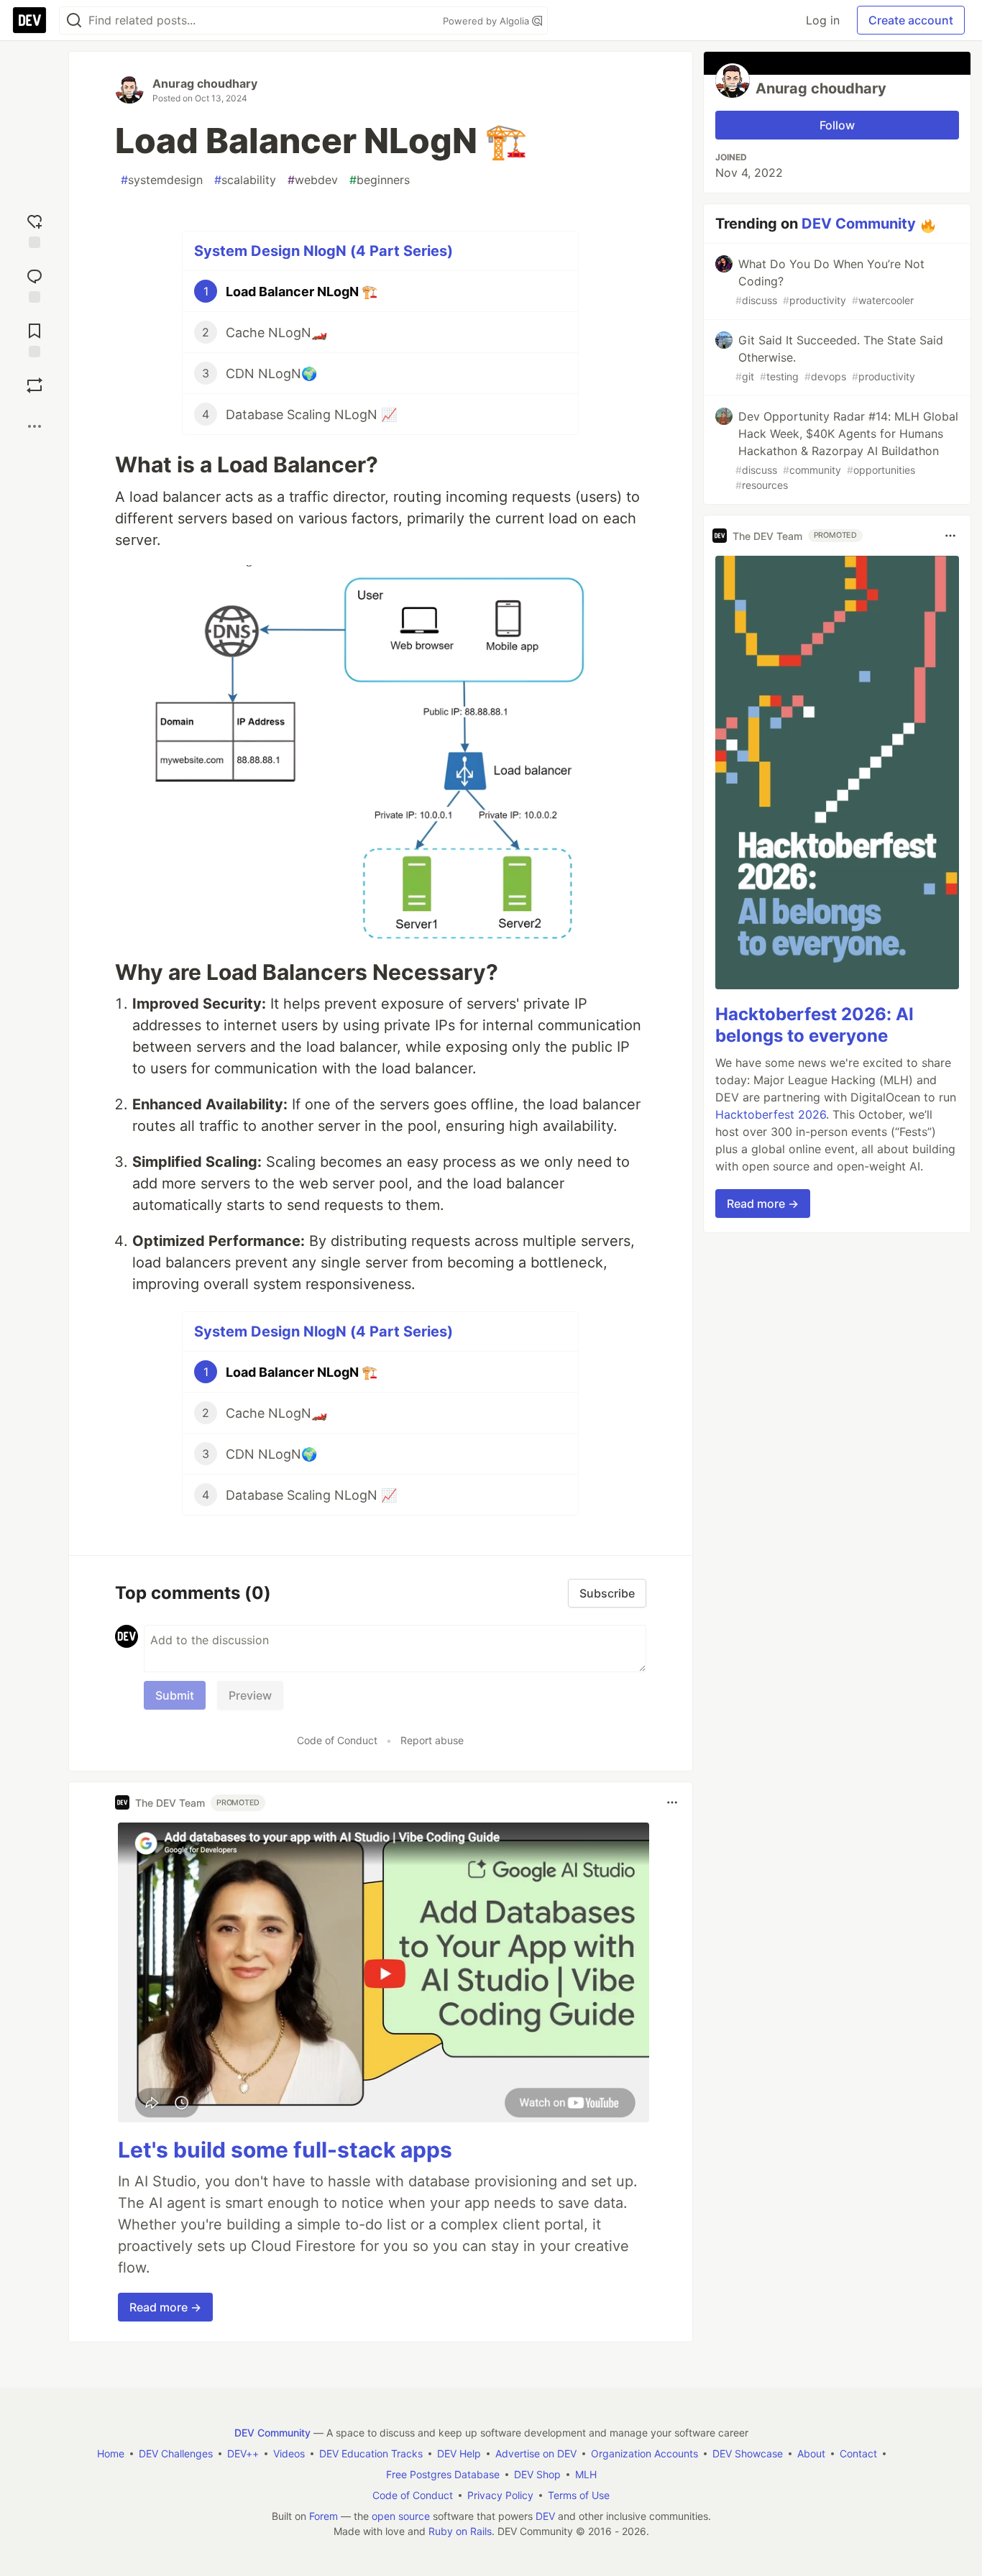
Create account (911, 20)
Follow (837, 125)
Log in (823, 20)
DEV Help (459, 2453)
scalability (245, 180)
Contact (858, 2453)
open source (401, 2516)
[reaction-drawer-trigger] (35, 228)
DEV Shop (537, 2474)
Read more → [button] (165, 2307)
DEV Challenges (176, 2453)
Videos (289, 2453)
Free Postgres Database (443, 2474)
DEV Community (859, 224)
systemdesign (162, 180)
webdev (313, 180)
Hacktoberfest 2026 (771, 1114)
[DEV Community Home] (29, 20)
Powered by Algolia (487, 21)
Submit (175, 1695)
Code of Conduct (337, 1740)
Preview (250, 1695)
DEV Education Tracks (371, 2453)
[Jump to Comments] (35, 283)
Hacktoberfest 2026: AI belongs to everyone (814, 1025)
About (811, 2453)
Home (111, 2453)
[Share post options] (35, 426)
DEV (545, 2516)
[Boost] (35, 385)
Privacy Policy (500, 2495)
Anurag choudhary (205, 83)
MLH (586, 2474)
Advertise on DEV (536, 2453)
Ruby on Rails (460, 2531)
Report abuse (432, 1740)
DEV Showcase (748, 2453)
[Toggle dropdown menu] (672, 1802)
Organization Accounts (644, 2453)
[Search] (74, 20)
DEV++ (243, 2453)
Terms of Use (579, 2495)
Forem (323, 2516)
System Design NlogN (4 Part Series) (323, 251)
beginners (380, 180)
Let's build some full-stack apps (285, 2150)
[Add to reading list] (35, 337)
